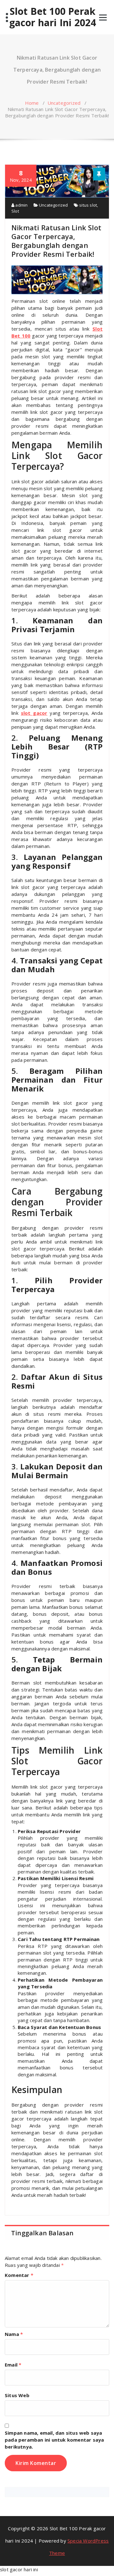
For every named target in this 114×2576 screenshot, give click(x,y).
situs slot (88, 205)
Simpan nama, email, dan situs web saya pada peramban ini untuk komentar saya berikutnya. (54, 2440)
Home (32, 103)
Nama (14, 2334)
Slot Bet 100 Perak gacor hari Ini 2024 (53, 17)
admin (21, 205)
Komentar (19, 2275)
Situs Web (17, 2395)
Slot (15, 211)
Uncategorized (64, 103)
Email (13, 2365)
